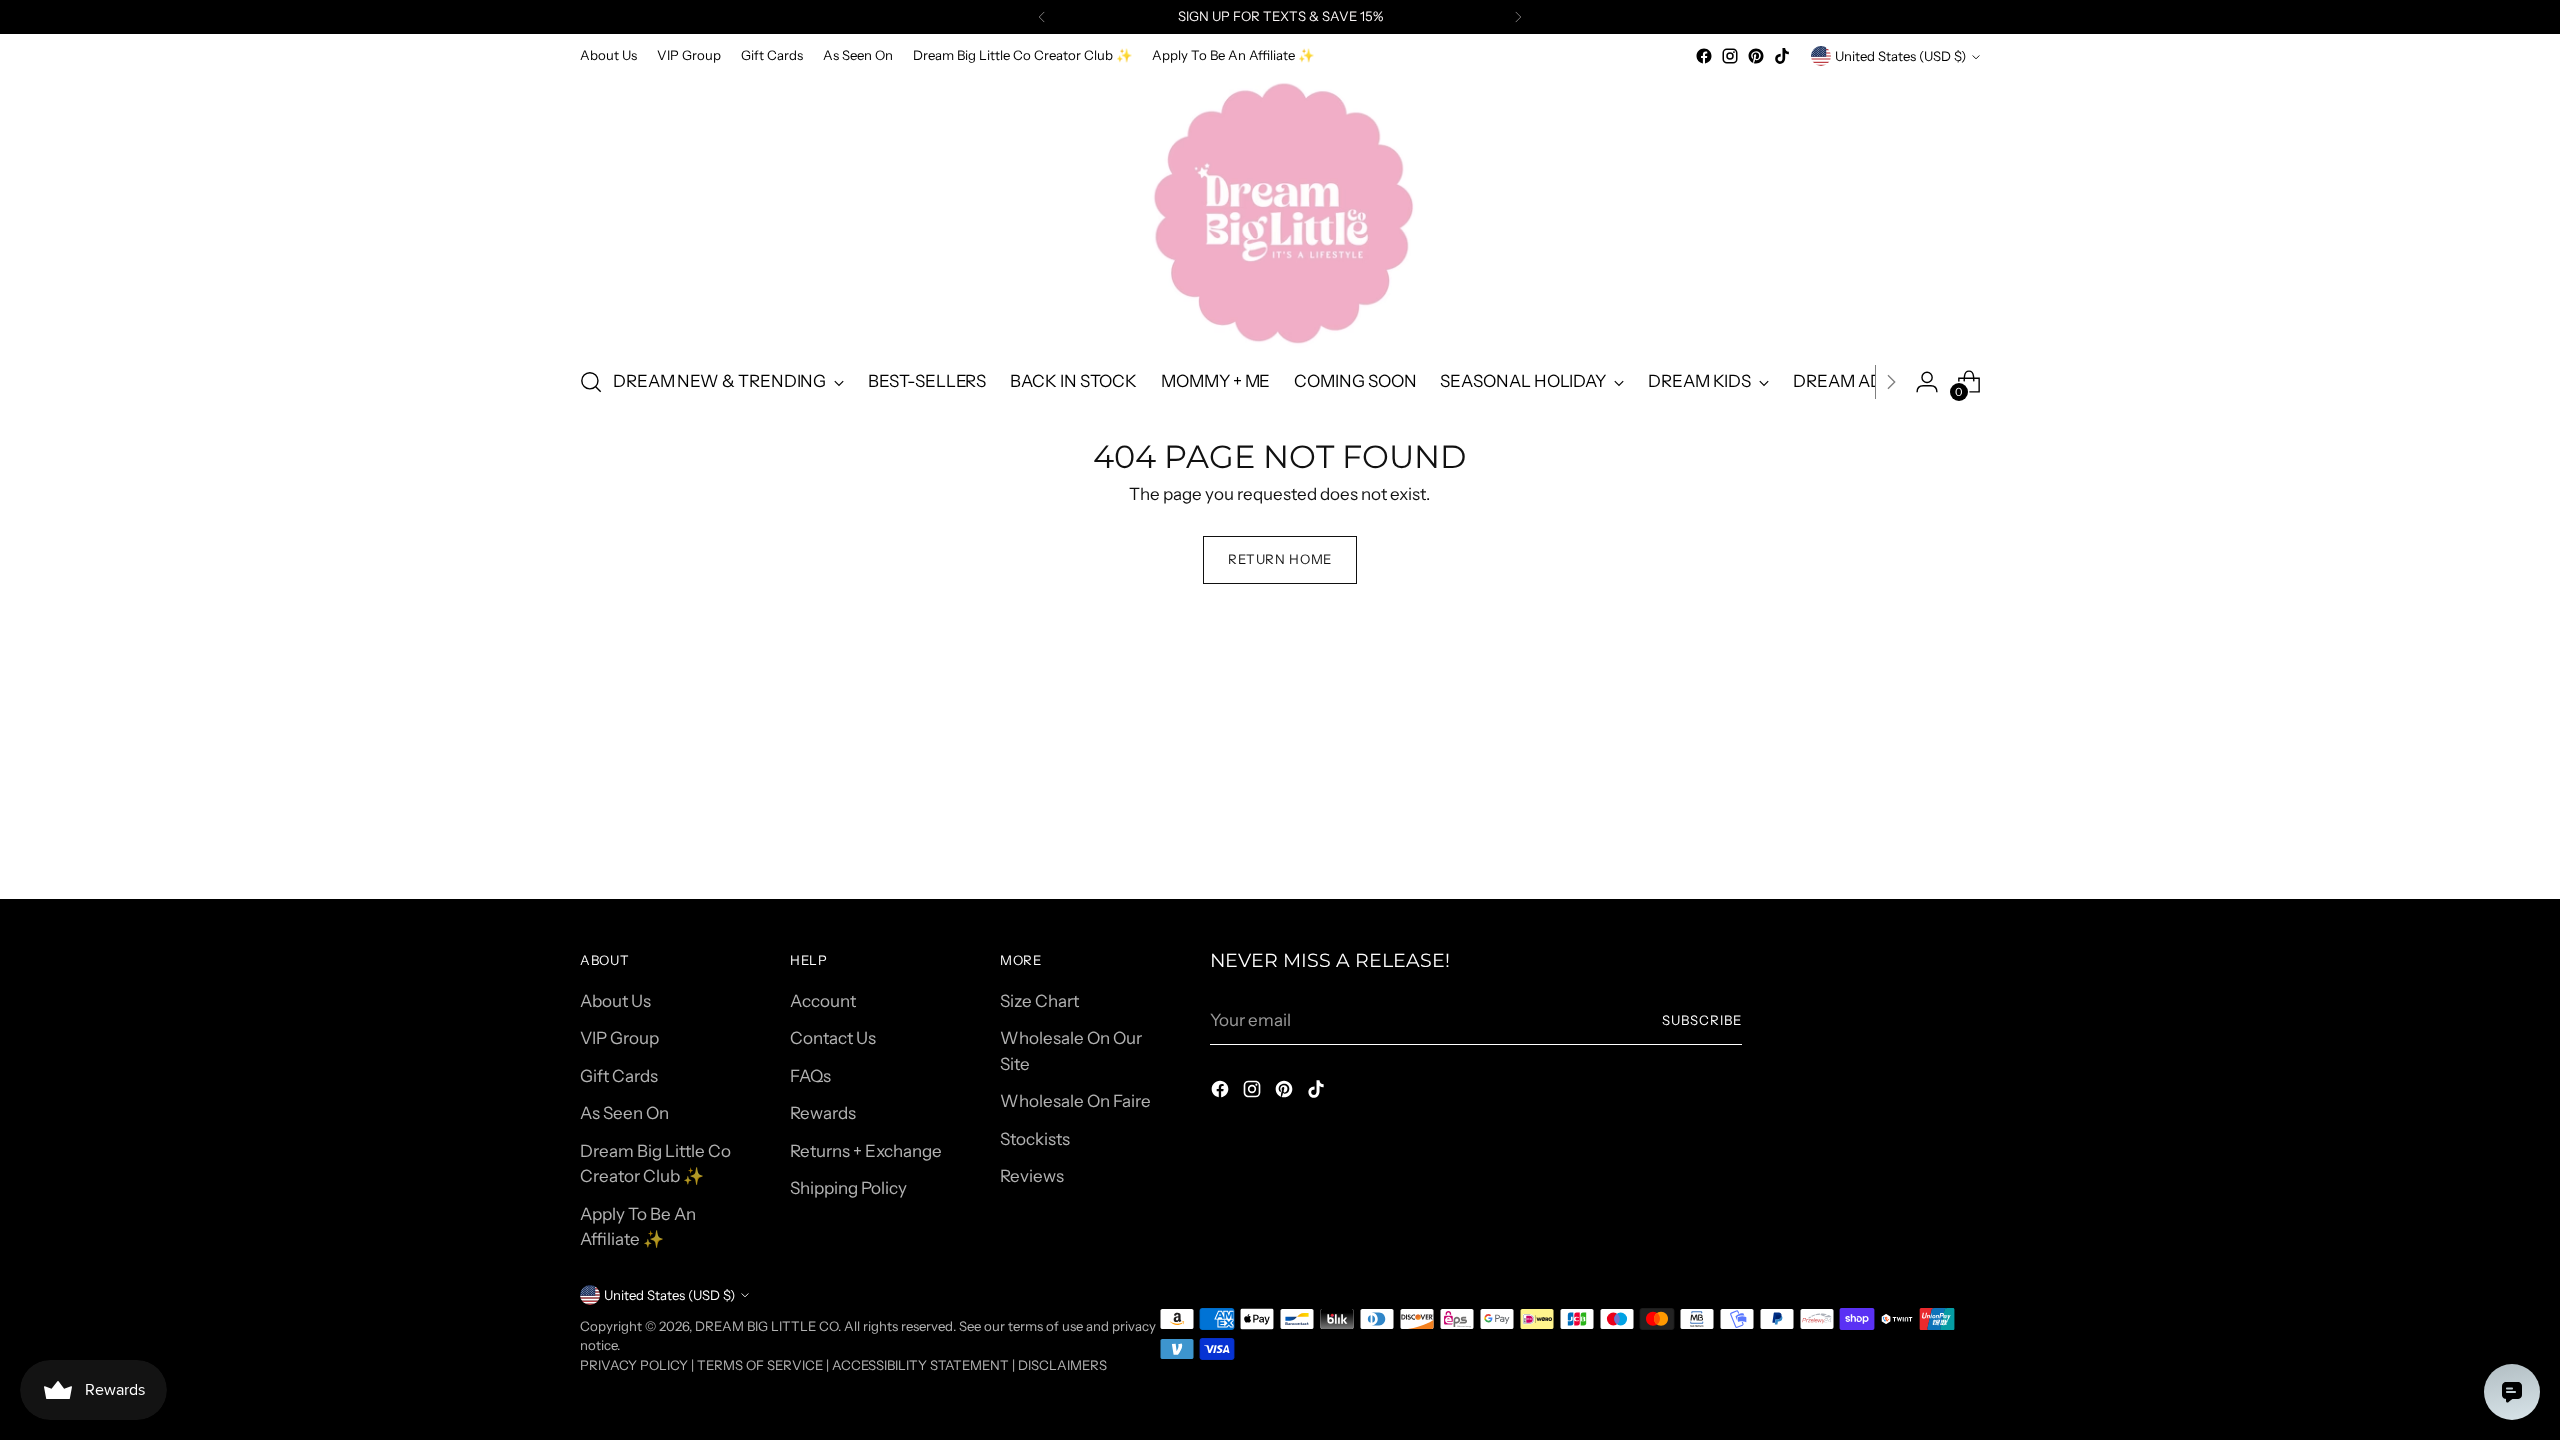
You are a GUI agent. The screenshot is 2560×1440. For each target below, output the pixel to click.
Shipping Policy (848, 1188)
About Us (615, 1001)
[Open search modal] (591, 382)
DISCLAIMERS (1062, 1365)
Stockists (1035, 1139)
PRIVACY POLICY (634, 1365)
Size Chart (1039, 1001)
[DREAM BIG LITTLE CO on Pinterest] (1756, 56)
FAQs (810, 1076)
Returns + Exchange (866, 1151)
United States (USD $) (1900, 56)
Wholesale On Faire (1075, 1101)
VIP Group (619, 1038)
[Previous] (1042, 17)
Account (823, 1001)
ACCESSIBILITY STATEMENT (920, 1365)
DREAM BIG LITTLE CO (766, 1326)
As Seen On (624, 1113)
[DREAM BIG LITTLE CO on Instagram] (1730, 56)
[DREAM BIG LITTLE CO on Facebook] (1704, 56)
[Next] (1518, 17)
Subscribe (1702, 1020)
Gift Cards (619, 1076)
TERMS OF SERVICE (760, 1365)
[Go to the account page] (1927, 382)
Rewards (823, 1113)
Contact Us (833, 1038)
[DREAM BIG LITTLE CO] (1280, 209)
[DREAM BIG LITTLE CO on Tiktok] (1782, 56)
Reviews (1032, 1176)
